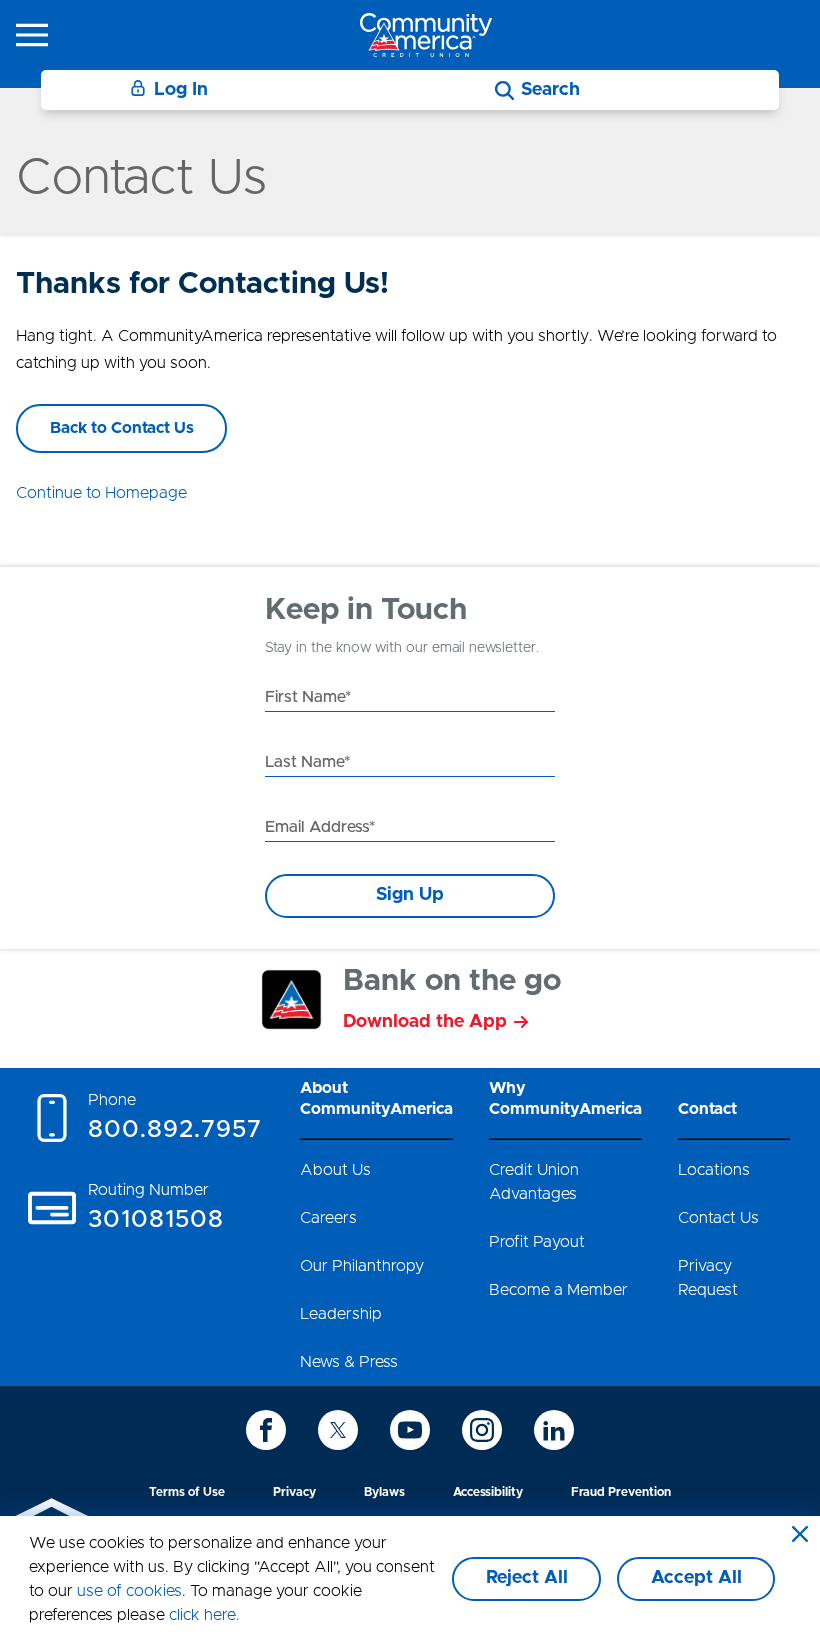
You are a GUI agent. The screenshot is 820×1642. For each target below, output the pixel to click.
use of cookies (129, 1591)
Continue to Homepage (101, 493)
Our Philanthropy (362, 1266)
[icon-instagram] (482, 1430)
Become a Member (558, 1290)
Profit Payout (537, 1242)
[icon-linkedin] (554, 1430)
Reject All (527, 1578)
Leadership (341, 1314)
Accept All (696, 1578)
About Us (335, 1170)
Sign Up (410, 895)
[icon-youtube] (410, 1430)
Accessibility (488, 1492)
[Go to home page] (426, 34)
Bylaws (384, 1492)
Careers (328, 1218)
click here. (204, 1615)
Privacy (294, 1492)
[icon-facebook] (266, 1430)
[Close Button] (800, 1536)
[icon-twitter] (338, 1430)
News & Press (349, 1362)
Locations (714, 1170)
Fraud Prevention (621, 1492)
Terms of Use (187, 1492)
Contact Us (718, 1218)
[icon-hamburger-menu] (32, 35)
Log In (181, 90)
